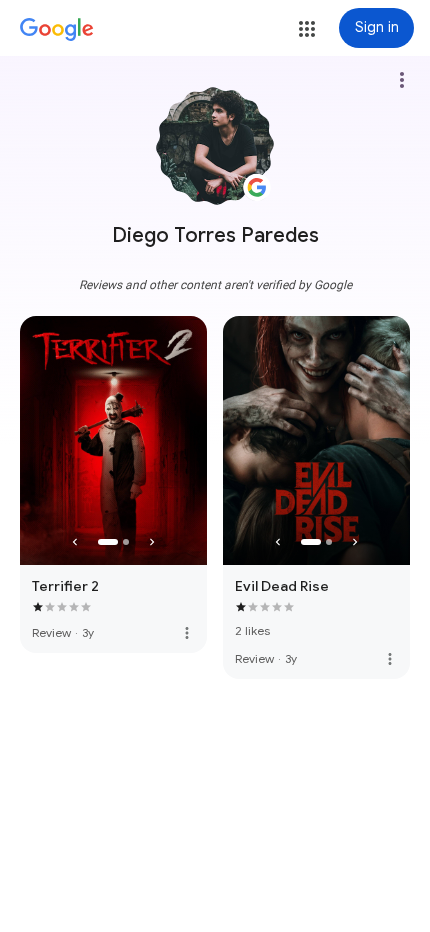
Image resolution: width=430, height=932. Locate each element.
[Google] (57, 30)
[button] (307, 29)
